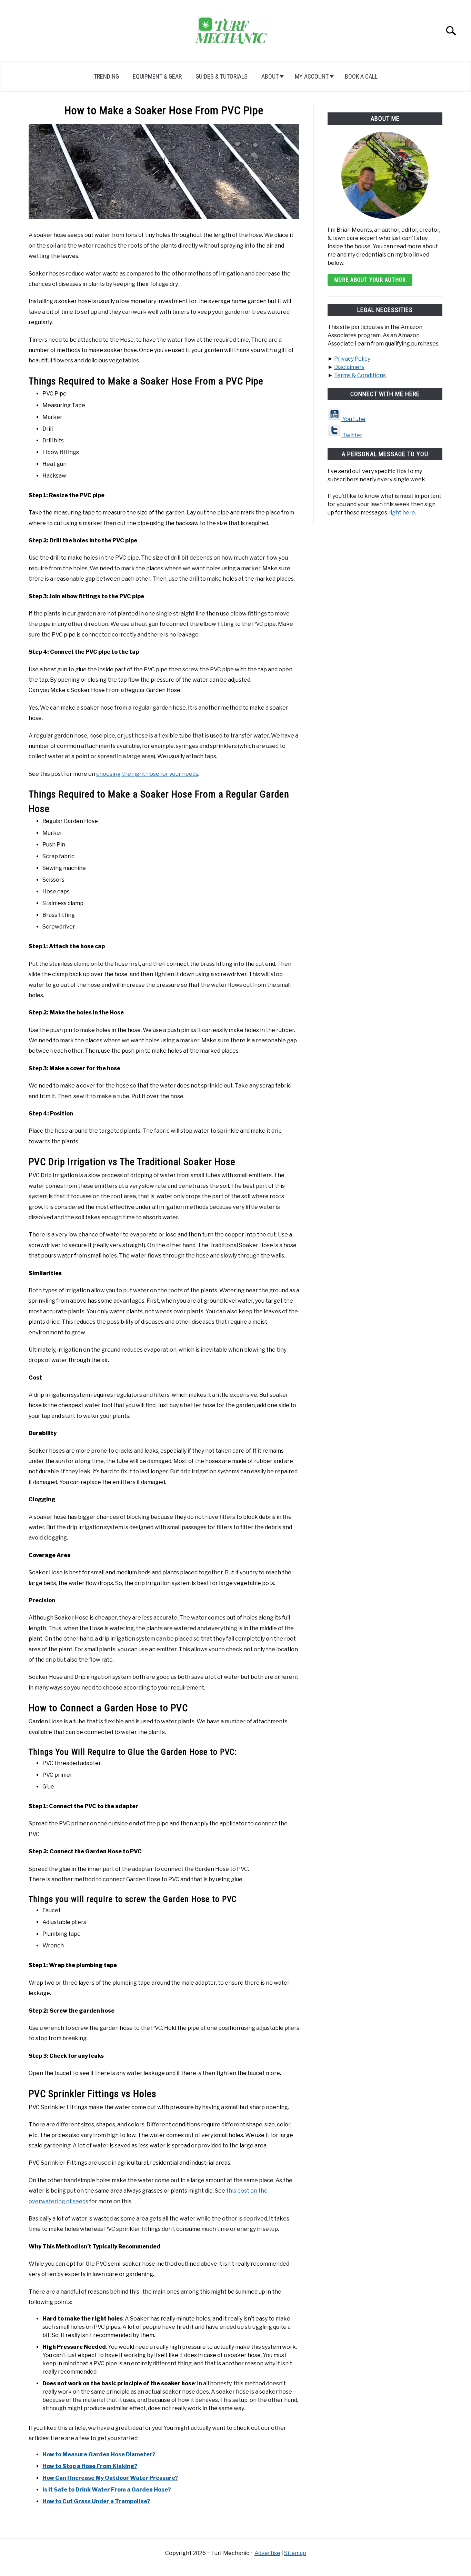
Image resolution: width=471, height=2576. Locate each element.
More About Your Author (370, 280)
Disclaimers (349, 367)
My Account (312, 76)
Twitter (352, 435)
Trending (106, 76)
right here (402, 513)
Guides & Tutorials (222, 76)
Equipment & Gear (157, 76)
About (270, 76)
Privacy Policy (352, 359)
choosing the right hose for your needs (147, 774)
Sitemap (295, 2553)
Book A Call (361, 76)
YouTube (353, 419)
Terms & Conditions (360, 375)
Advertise (267, 2553)
